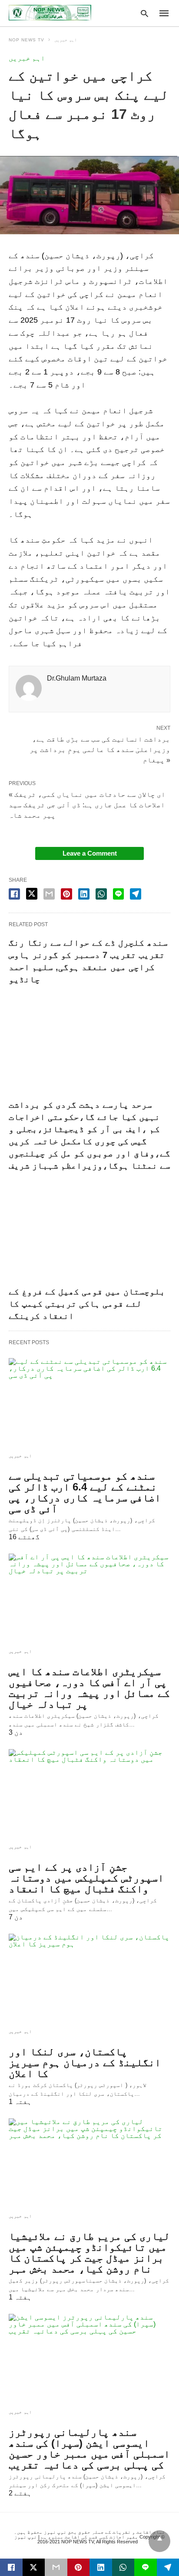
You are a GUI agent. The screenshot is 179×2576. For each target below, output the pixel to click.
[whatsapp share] (101, 894)
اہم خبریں (66, 40)
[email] (56, 2567)
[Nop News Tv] (50, 13)
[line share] (118, 894)
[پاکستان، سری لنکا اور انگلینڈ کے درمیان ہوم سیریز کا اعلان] (89, 1978)
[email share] (49, 894)
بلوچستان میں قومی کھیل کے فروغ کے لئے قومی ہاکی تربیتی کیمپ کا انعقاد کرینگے (87, 1304)
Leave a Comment (90, 853)
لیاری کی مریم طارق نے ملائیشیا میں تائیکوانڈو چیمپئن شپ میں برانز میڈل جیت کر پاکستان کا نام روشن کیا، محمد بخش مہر (89, 2252)
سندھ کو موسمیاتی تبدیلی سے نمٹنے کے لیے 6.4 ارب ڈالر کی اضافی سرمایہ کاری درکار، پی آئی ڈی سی (85, 1492)
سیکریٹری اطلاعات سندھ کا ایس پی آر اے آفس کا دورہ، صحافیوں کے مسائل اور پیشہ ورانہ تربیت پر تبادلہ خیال (89, 1688)
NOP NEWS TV (27, 40)
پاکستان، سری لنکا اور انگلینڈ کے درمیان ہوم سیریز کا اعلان (85, 2062)
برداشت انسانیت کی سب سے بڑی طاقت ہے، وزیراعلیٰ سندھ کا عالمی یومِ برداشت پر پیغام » (100, 749)
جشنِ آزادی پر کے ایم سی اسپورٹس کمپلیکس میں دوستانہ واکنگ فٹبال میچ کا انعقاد (86, 1878)
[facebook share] (14, 894)
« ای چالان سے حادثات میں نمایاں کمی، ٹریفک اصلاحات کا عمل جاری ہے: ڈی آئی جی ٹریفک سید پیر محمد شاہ (87, 805)
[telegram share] (136, 894)
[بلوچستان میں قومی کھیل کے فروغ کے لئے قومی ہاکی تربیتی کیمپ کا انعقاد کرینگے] (89, 1232)
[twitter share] (32, 894)
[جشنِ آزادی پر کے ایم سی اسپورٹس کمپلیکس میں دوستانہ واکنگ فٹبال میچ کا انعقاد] (89, 1793)
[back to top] (159, 2541)
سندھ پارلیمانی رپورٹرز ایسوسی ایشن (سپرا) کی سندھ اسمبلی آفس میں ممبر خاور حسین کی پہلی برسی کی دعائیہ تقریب (89, 2448)
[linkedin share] (84, 894)
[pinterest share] (66, 894)
